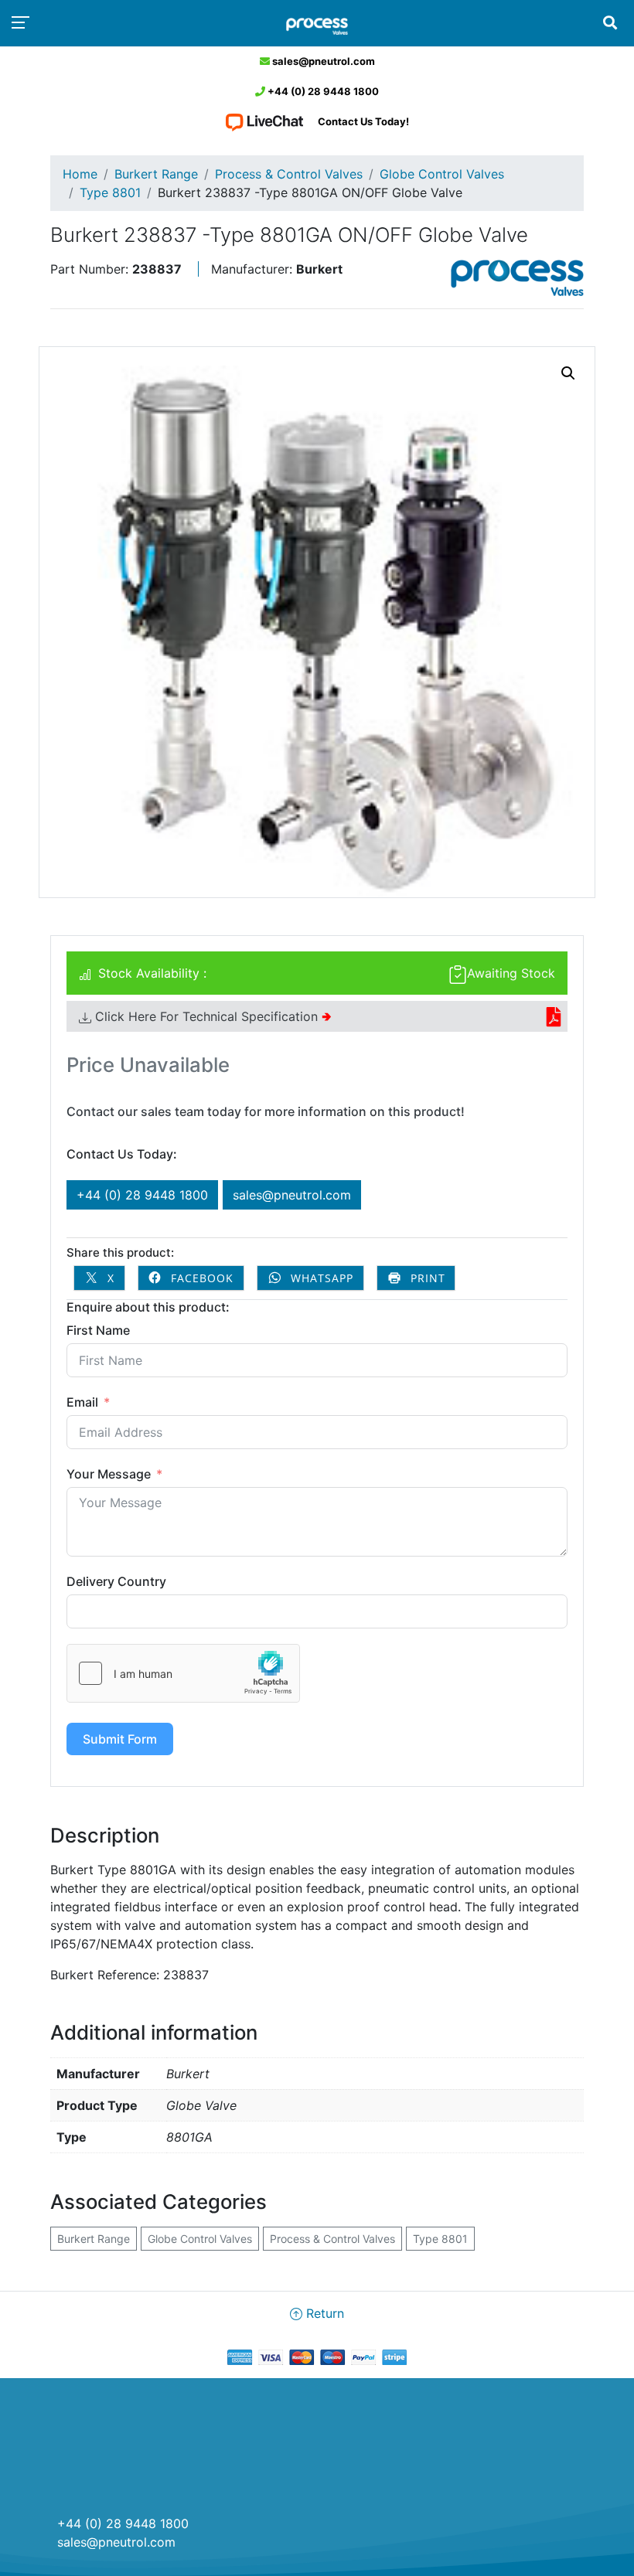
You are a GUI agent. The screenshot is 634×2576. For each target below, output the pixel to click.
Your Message (109, 1474)
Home (80, 174)
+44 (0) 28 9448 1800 (322, 91)
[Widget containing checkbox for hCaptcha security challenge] (183, 1673)
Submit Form (120, 1739)
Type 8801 (110, 192)
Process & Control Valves (289, 174)
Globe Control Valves (442, 174)
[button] (568, 373)
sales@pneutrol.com (322, 61)
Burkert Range (156, 174)
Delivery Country (116, 1581)
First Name (98, 1330)
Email (82, 1402)
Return (323, 2313)
